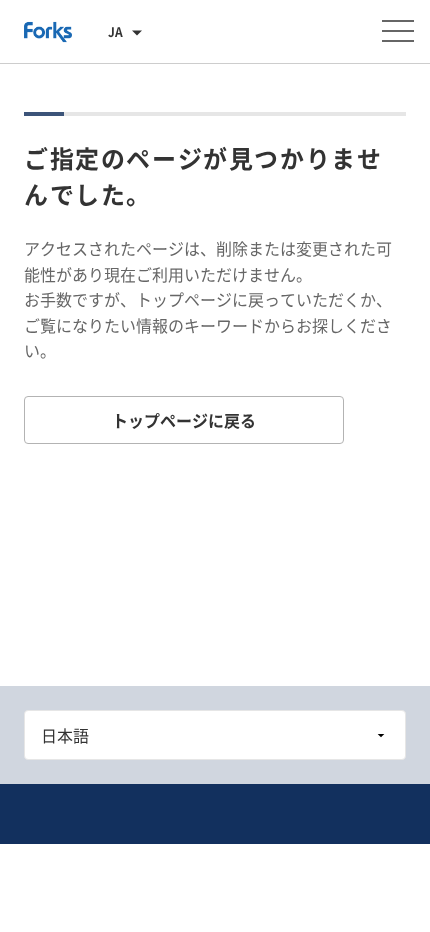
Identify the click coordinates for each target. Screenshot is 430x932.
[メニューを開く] (398, 31)
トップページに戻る (184, 420)
